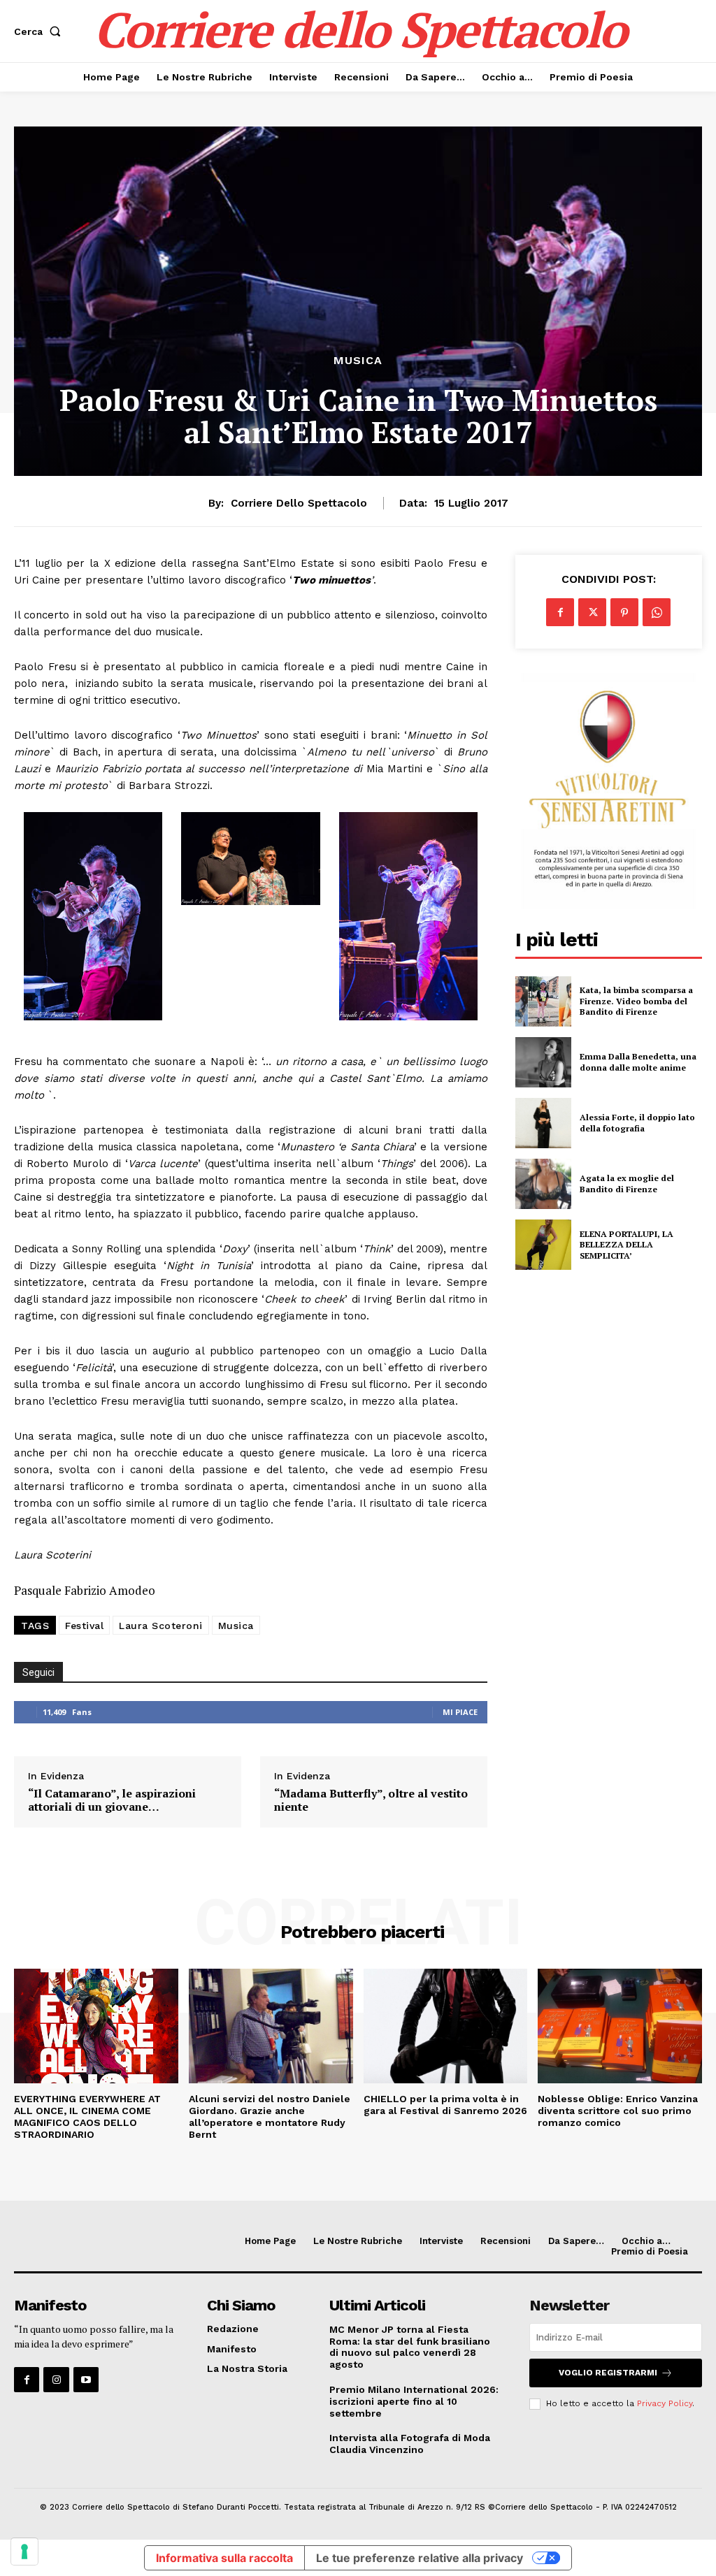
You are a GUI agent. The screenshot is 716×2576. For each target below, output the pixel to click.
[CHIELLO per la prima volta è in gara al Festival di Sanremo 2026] (446, 2026)
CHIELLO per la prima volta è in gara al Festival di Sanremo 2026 (445, 2105)
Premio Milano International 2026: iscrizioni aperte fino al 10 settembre (414, 2401)
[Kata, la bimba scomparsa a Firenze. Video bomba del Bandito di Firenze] (543, 1001)
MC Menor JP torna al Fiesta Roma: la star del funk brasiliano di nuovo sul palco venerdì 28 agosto (410, 2347)
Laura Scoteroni (161, 1626)
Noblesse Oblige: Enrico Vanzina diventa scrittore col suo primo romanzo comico (618, 2111)
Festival (84, 1626)
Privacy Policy (665, 2403)
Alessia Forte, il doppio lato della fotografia (637, 1123)
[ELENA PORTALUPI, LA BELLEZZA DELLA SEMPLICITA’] (543, 1245)
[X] (592, 612)
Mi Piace (460, 1712)
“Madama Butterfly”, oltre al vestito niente (371, 1800)
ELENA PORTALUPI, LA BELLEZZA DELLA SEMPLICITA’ (626, 1245)
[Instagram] (56, 2380)
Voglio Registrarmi (608, 2373)
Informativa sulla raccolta (224, 2558)
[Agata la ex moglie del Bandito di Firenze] (543, 1184)
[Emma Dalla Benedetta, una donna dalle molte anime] (543, 1062)
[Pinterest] (624, 612)
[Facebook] (560, 612)
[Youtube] (86, 2380)
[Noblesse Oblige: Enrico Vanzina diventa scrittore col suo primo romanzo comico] (620, 2026)
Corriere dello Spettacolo (299, 503)
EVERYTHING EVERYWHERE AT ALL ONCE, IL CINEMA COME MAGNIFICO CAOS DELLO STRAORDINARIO (87, 2116)
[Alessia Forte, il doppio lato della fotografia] (543, 1123)
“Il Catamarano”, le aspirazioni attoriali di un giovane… (112, 1800)
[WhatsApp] (657, 612)
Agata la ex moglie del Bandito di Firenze (627, 1184)
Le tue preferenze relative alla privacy (420, 2558)
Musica (358, 361)
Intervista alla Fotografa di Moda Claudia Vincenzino (410, 2444)
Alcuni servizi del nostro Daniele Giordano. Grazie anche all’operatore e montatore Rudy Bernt (270, 2116)
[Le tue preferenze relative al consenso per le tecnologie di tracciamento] (24, 2552)
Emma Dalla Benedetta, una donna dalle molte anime (638, 1062)
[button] (40, 31)
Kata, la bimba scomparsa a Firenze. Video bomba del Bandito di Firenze (636, 1001)
